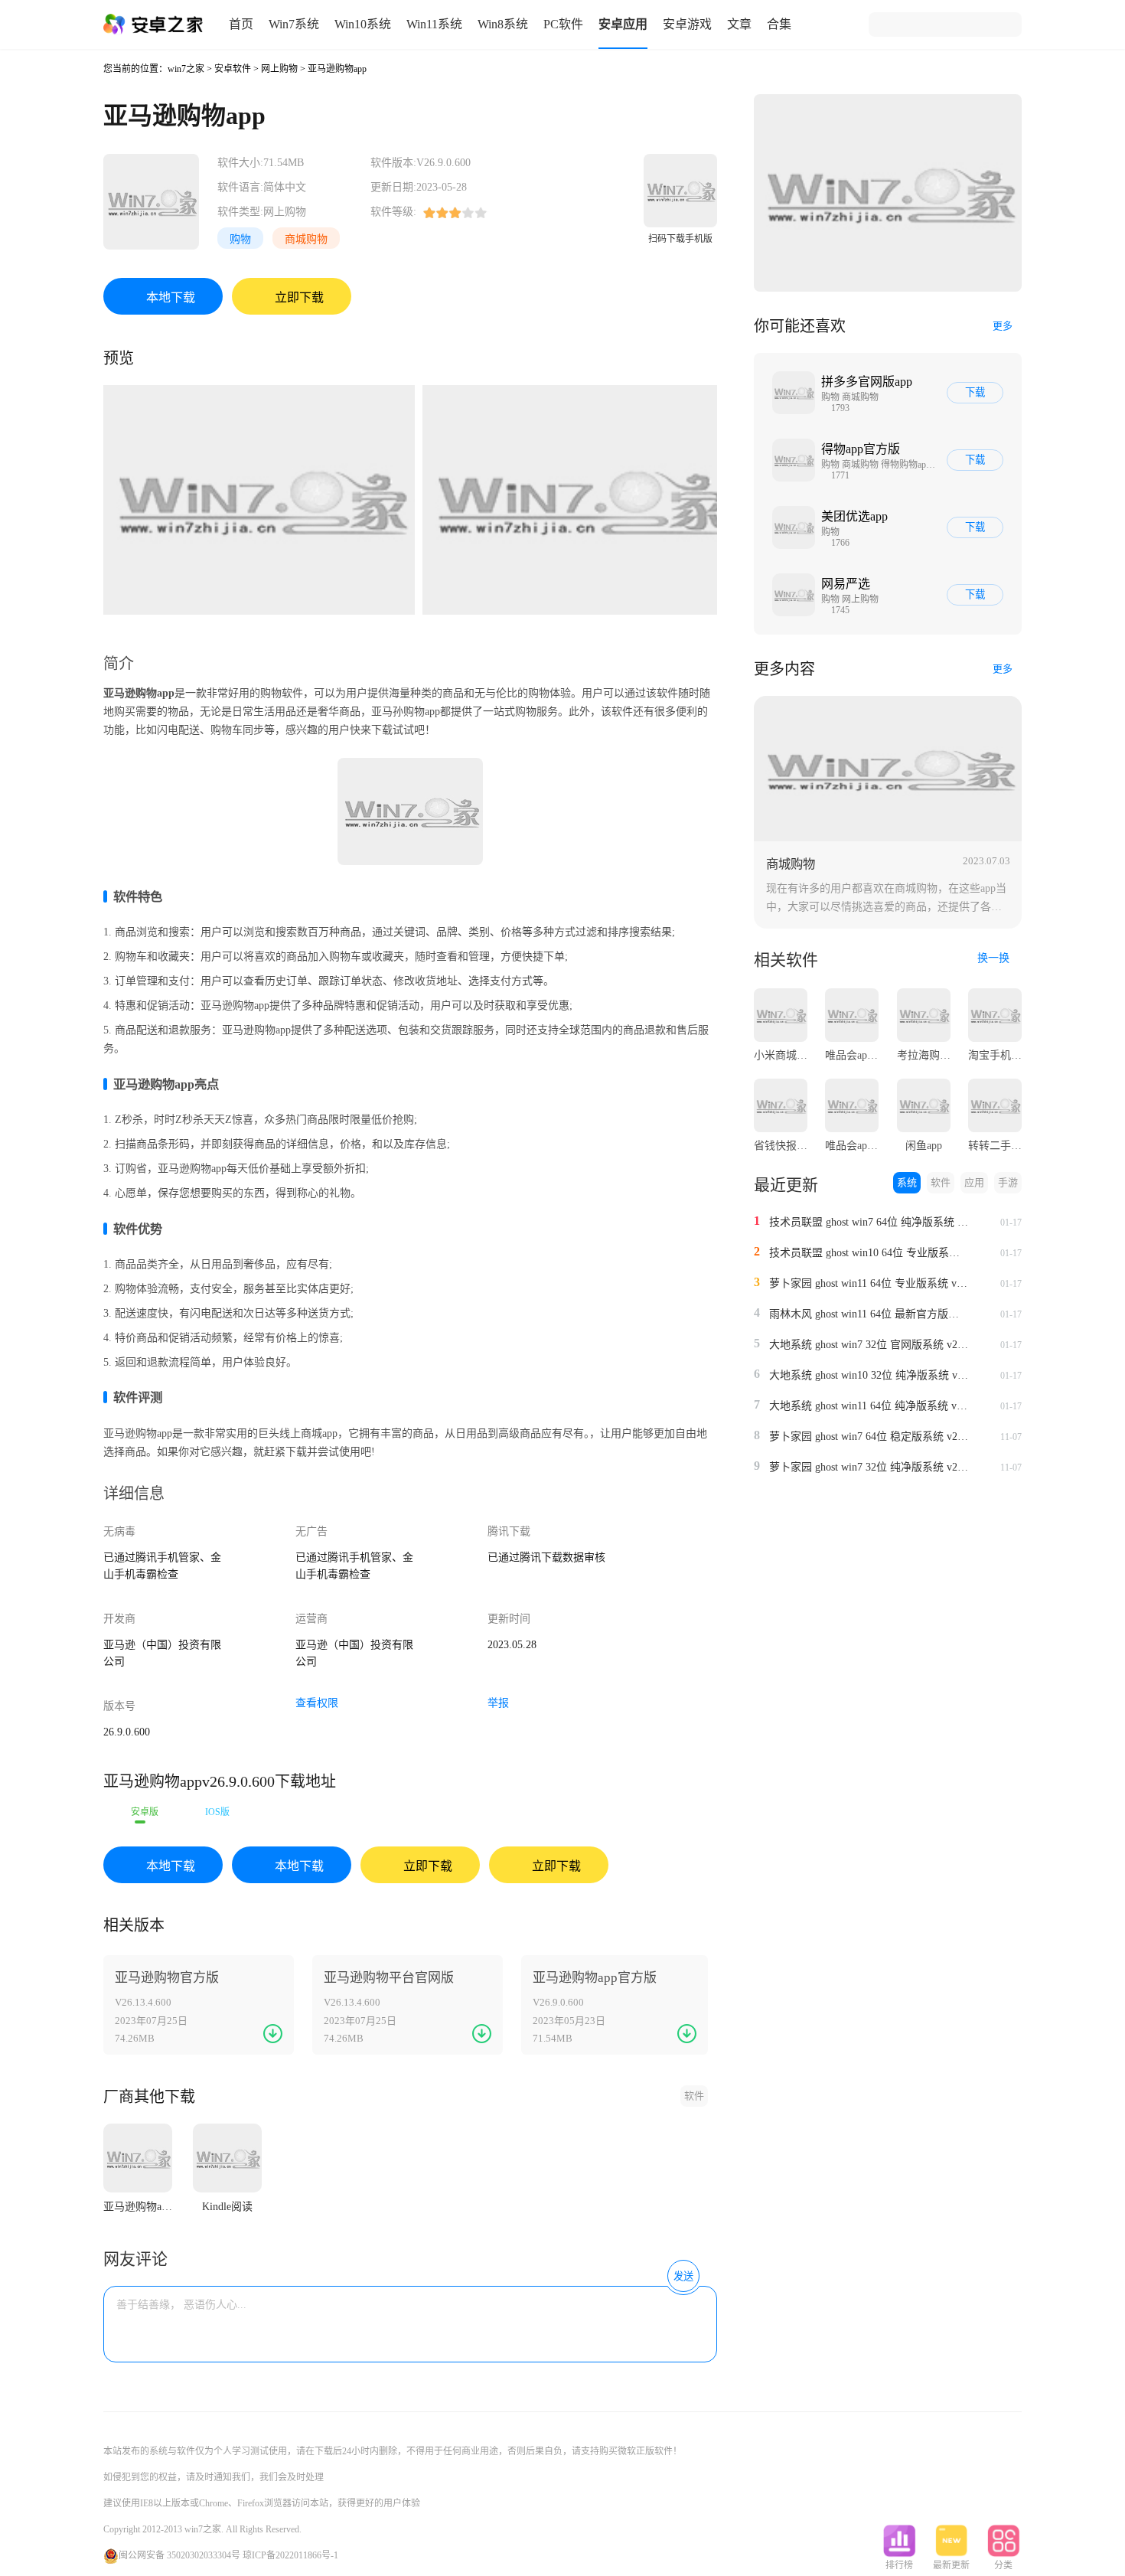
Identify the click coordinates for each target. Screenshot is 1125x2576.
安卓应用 (623, 24)
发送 (683, 2276)
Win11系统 (434, 24)
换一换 (995, 958)
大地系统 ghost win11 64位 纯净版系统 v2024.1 (869, 1406)
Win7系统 (294, 24)
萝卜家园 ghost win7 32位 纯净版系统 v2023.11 (869, 1467)
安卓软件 (233, 69)
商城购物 (306, 239)
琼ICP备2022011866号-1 (290, 2555)
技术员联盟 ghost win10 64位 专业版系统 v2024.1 (869, 1253)
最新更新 (951, 2565)
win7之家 (186, 69)
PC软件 (563, 24)
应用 (974, 1182)
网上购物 (279, 69)
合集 (779, 24)
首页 (241, 24)
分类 (1003, 2565)
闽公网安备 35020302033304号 (179, 2555)
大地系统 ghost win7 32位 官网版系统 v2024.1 (869, 1345)
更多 (1003, 326)
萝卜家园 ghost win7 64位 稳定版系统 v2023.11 (869, 1437)
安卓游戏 (687, 24)
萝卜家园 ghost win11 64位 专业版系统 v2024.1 (869, 1283)
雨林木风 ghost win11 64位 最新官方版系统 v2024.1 (869, 1314)
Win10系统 (363, 24)
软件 (694, 2096)
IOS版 (217, 1812)
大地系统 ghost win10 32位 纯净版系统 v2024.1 (869, 1375)
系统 (907, 1182)
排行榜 (899, 2565)
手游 (1008, 1182)
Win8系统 (503, 24)
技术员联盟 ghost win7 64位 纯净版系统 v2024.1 (869, 1222)
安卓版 (145, 1812)
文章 (739, 24)
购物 (240, 239)
